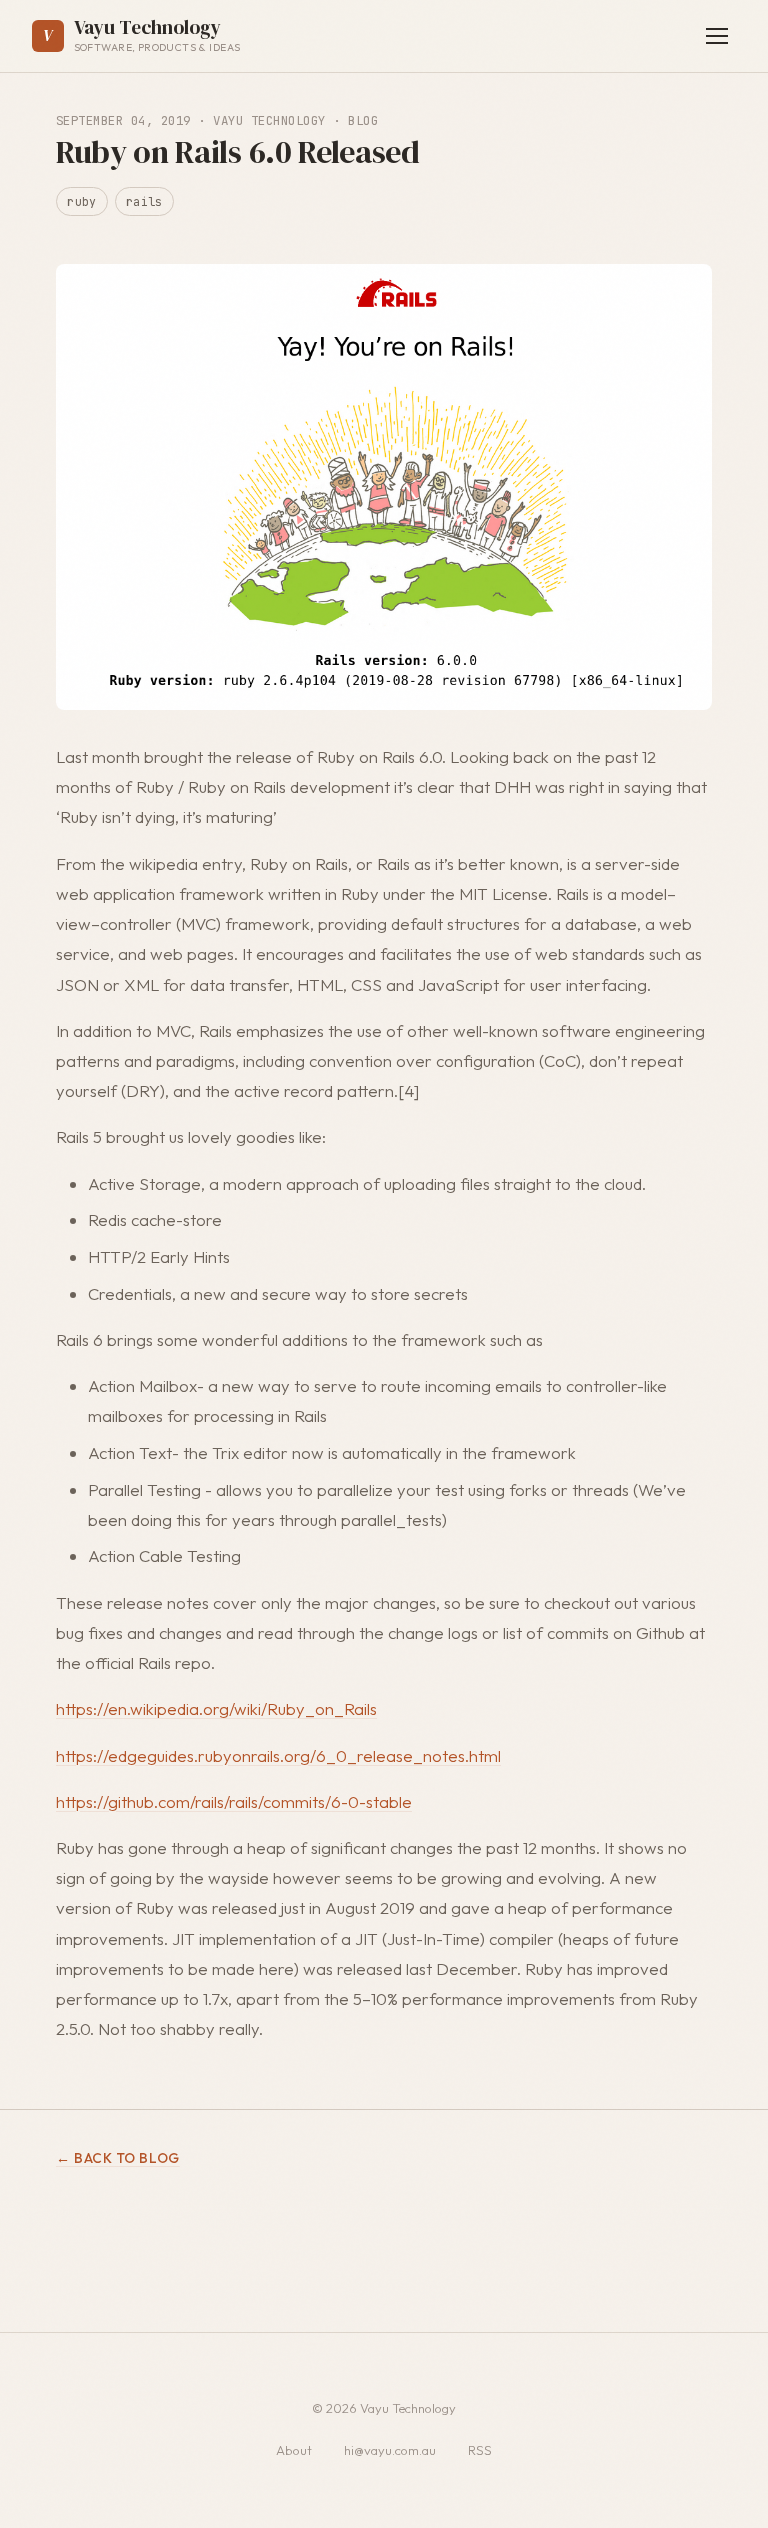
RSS (480, 2450)
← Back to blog (118, 2158)
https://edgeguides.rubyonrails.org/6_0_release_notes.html (278, 1755)
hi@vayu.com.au (390, 2450)
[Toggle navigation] (717, 36)
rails (144, 201)
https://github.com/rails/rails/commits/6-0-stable (234, 1801)
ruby (81, 201)
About (294, 2450)
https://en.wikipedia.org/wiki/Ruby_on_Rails (216, 1708)
